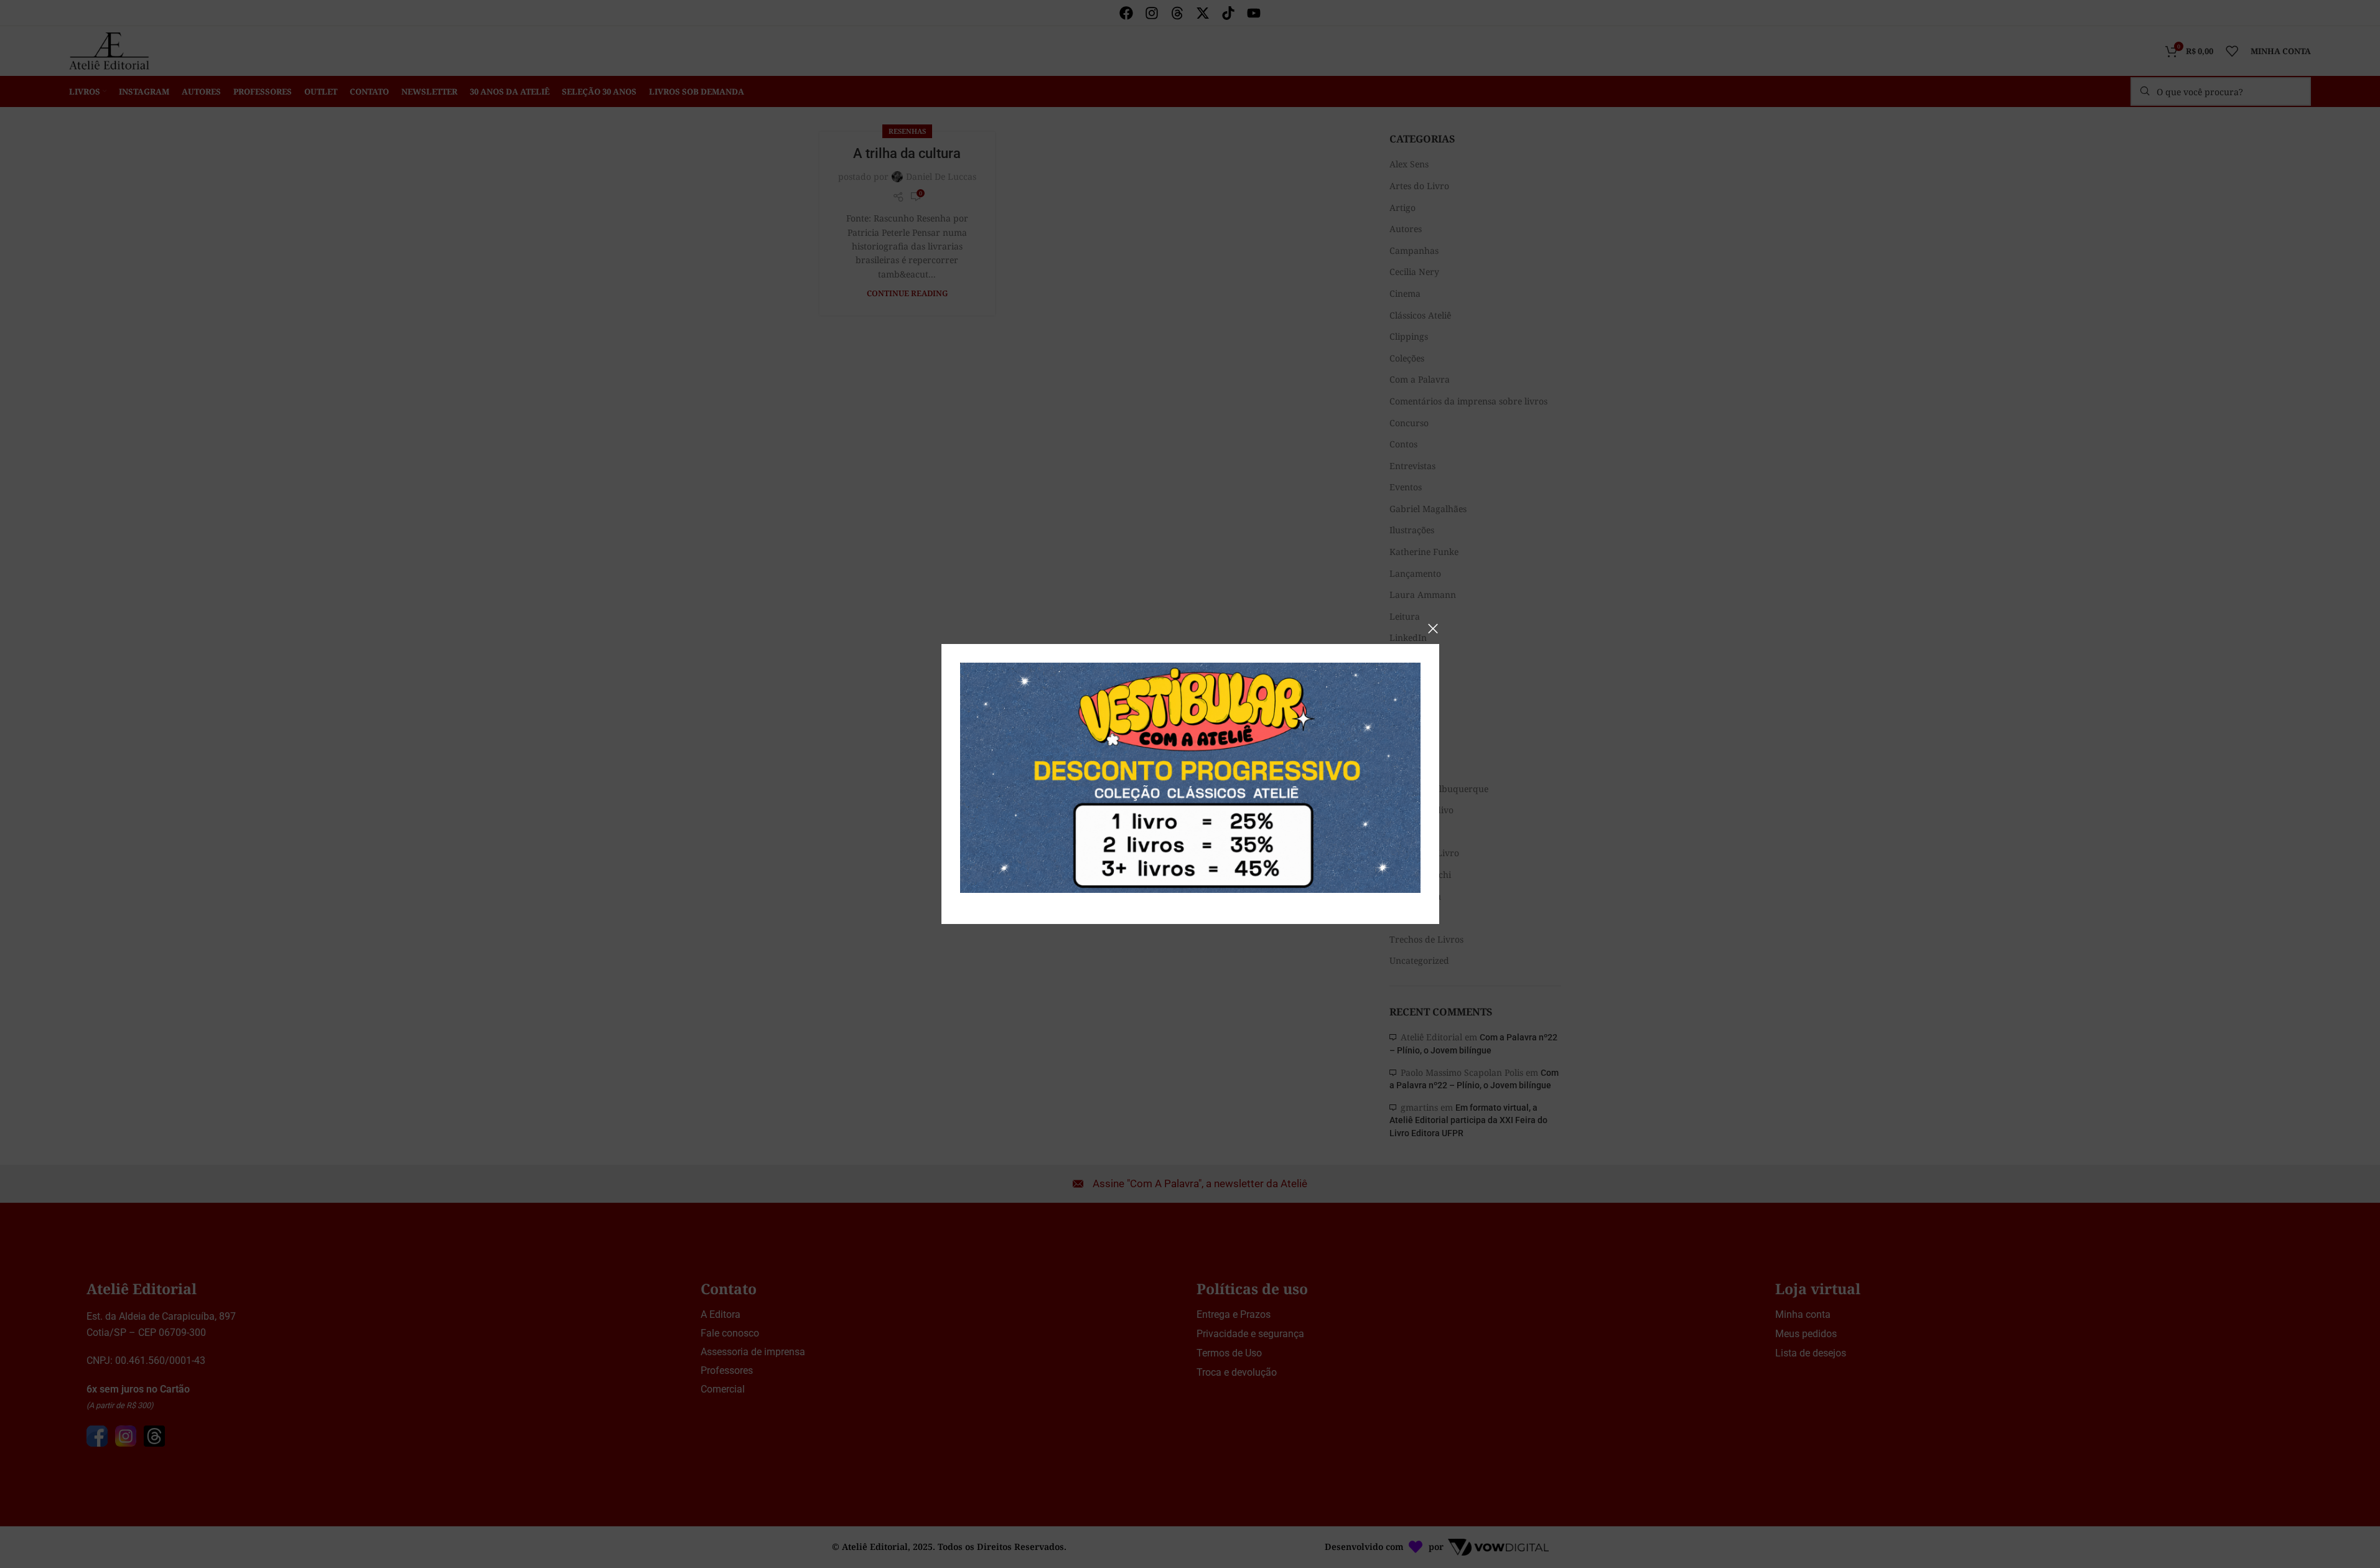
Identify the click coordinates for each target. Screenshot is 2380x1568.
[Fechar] (1433, 628)
